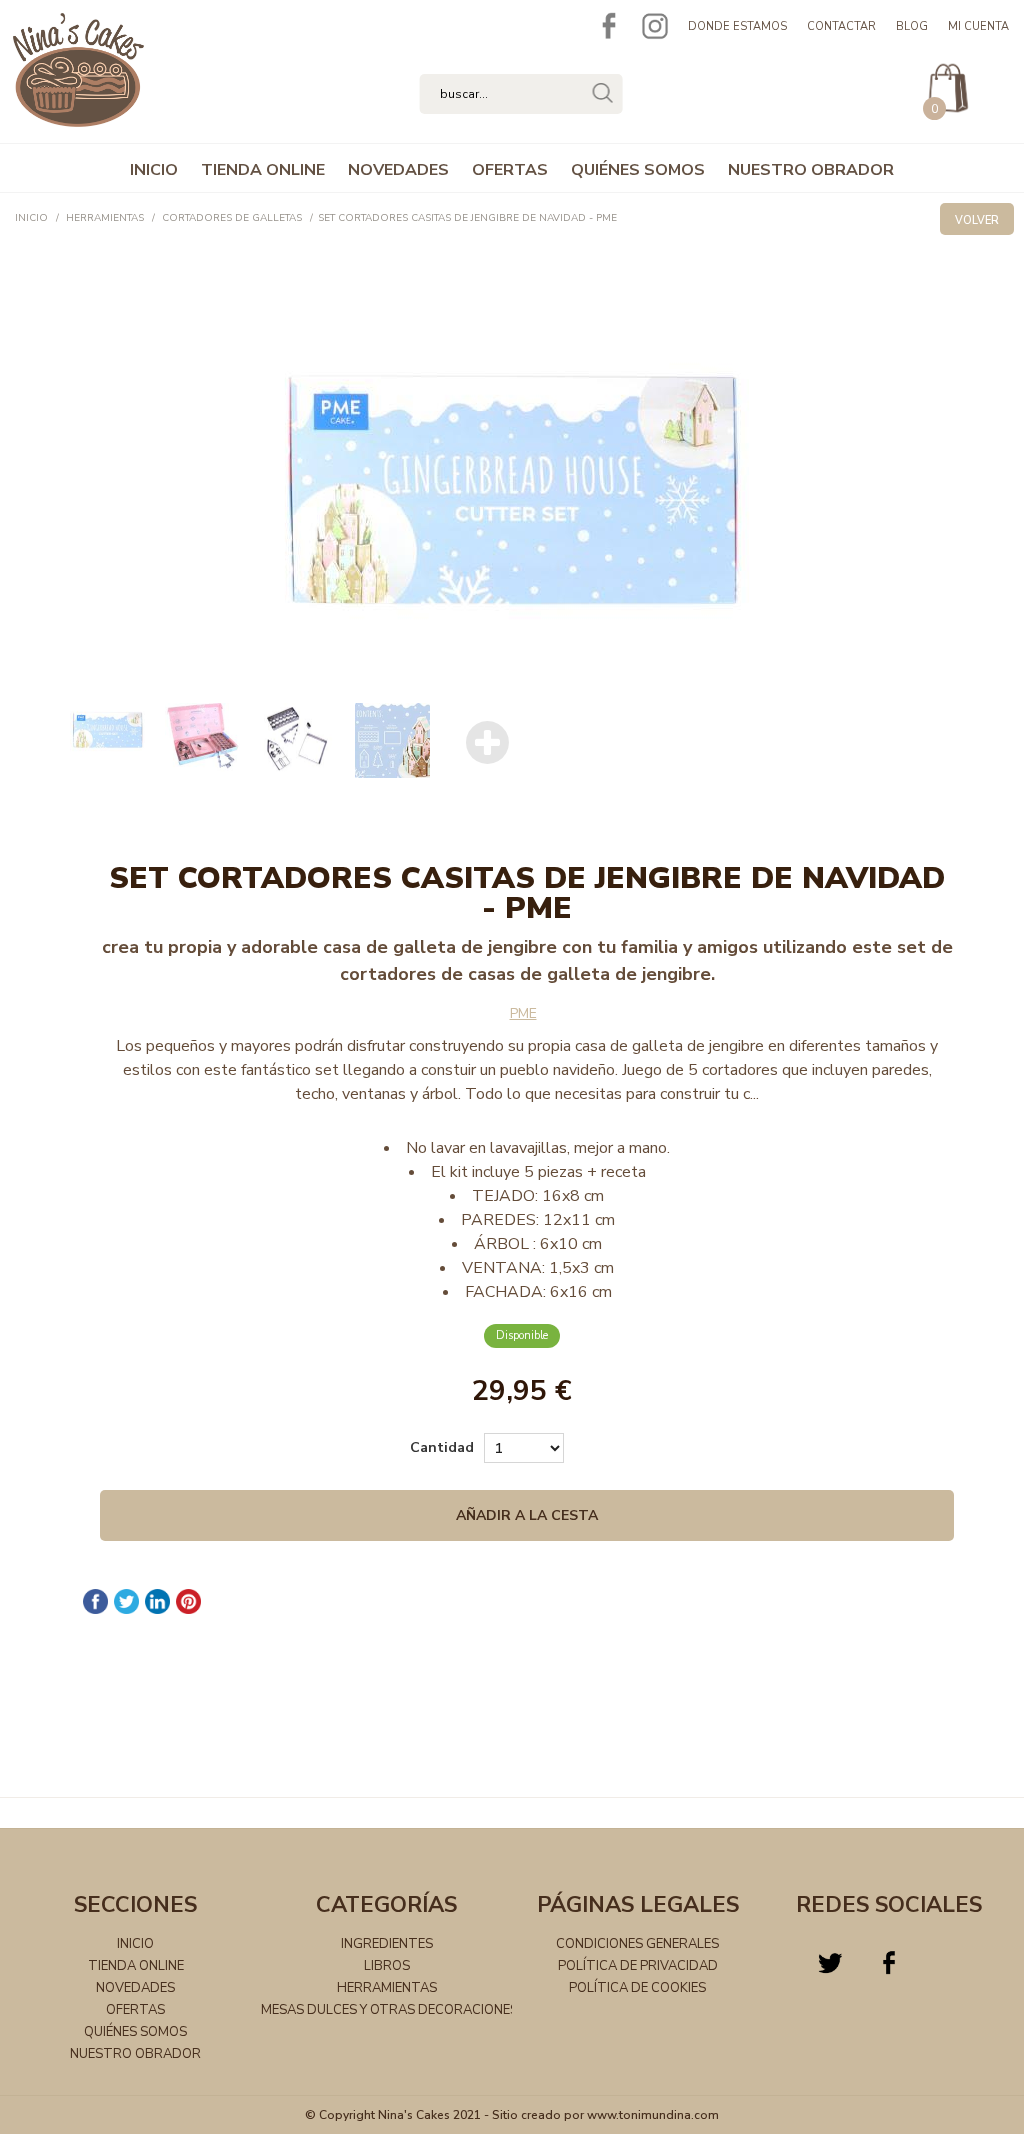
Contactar (841, 26)
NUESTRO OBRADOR (811, 170)
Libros (387, 1966)
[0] (943, 58)
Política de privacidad (638, 1966)
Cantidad (442, 1447)
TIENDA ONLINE (263, 170)
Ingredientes (387, 1944)
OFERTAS (510, 170)
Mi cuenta (978, 26)
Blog (912, 26)
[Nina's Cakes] (78, 119)
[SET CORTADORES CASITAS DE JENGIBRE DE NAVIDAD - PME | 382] (512, 496)
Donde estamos (737, 26)
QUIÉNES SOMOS (638, 170)
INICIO (154, 170)
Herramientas (387, 1988)
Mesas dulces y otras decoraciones (389, 2010)
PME (523, 1013)
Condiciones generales (637, 1944)
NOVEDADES (398, 170)
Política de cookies (637, 1988)
